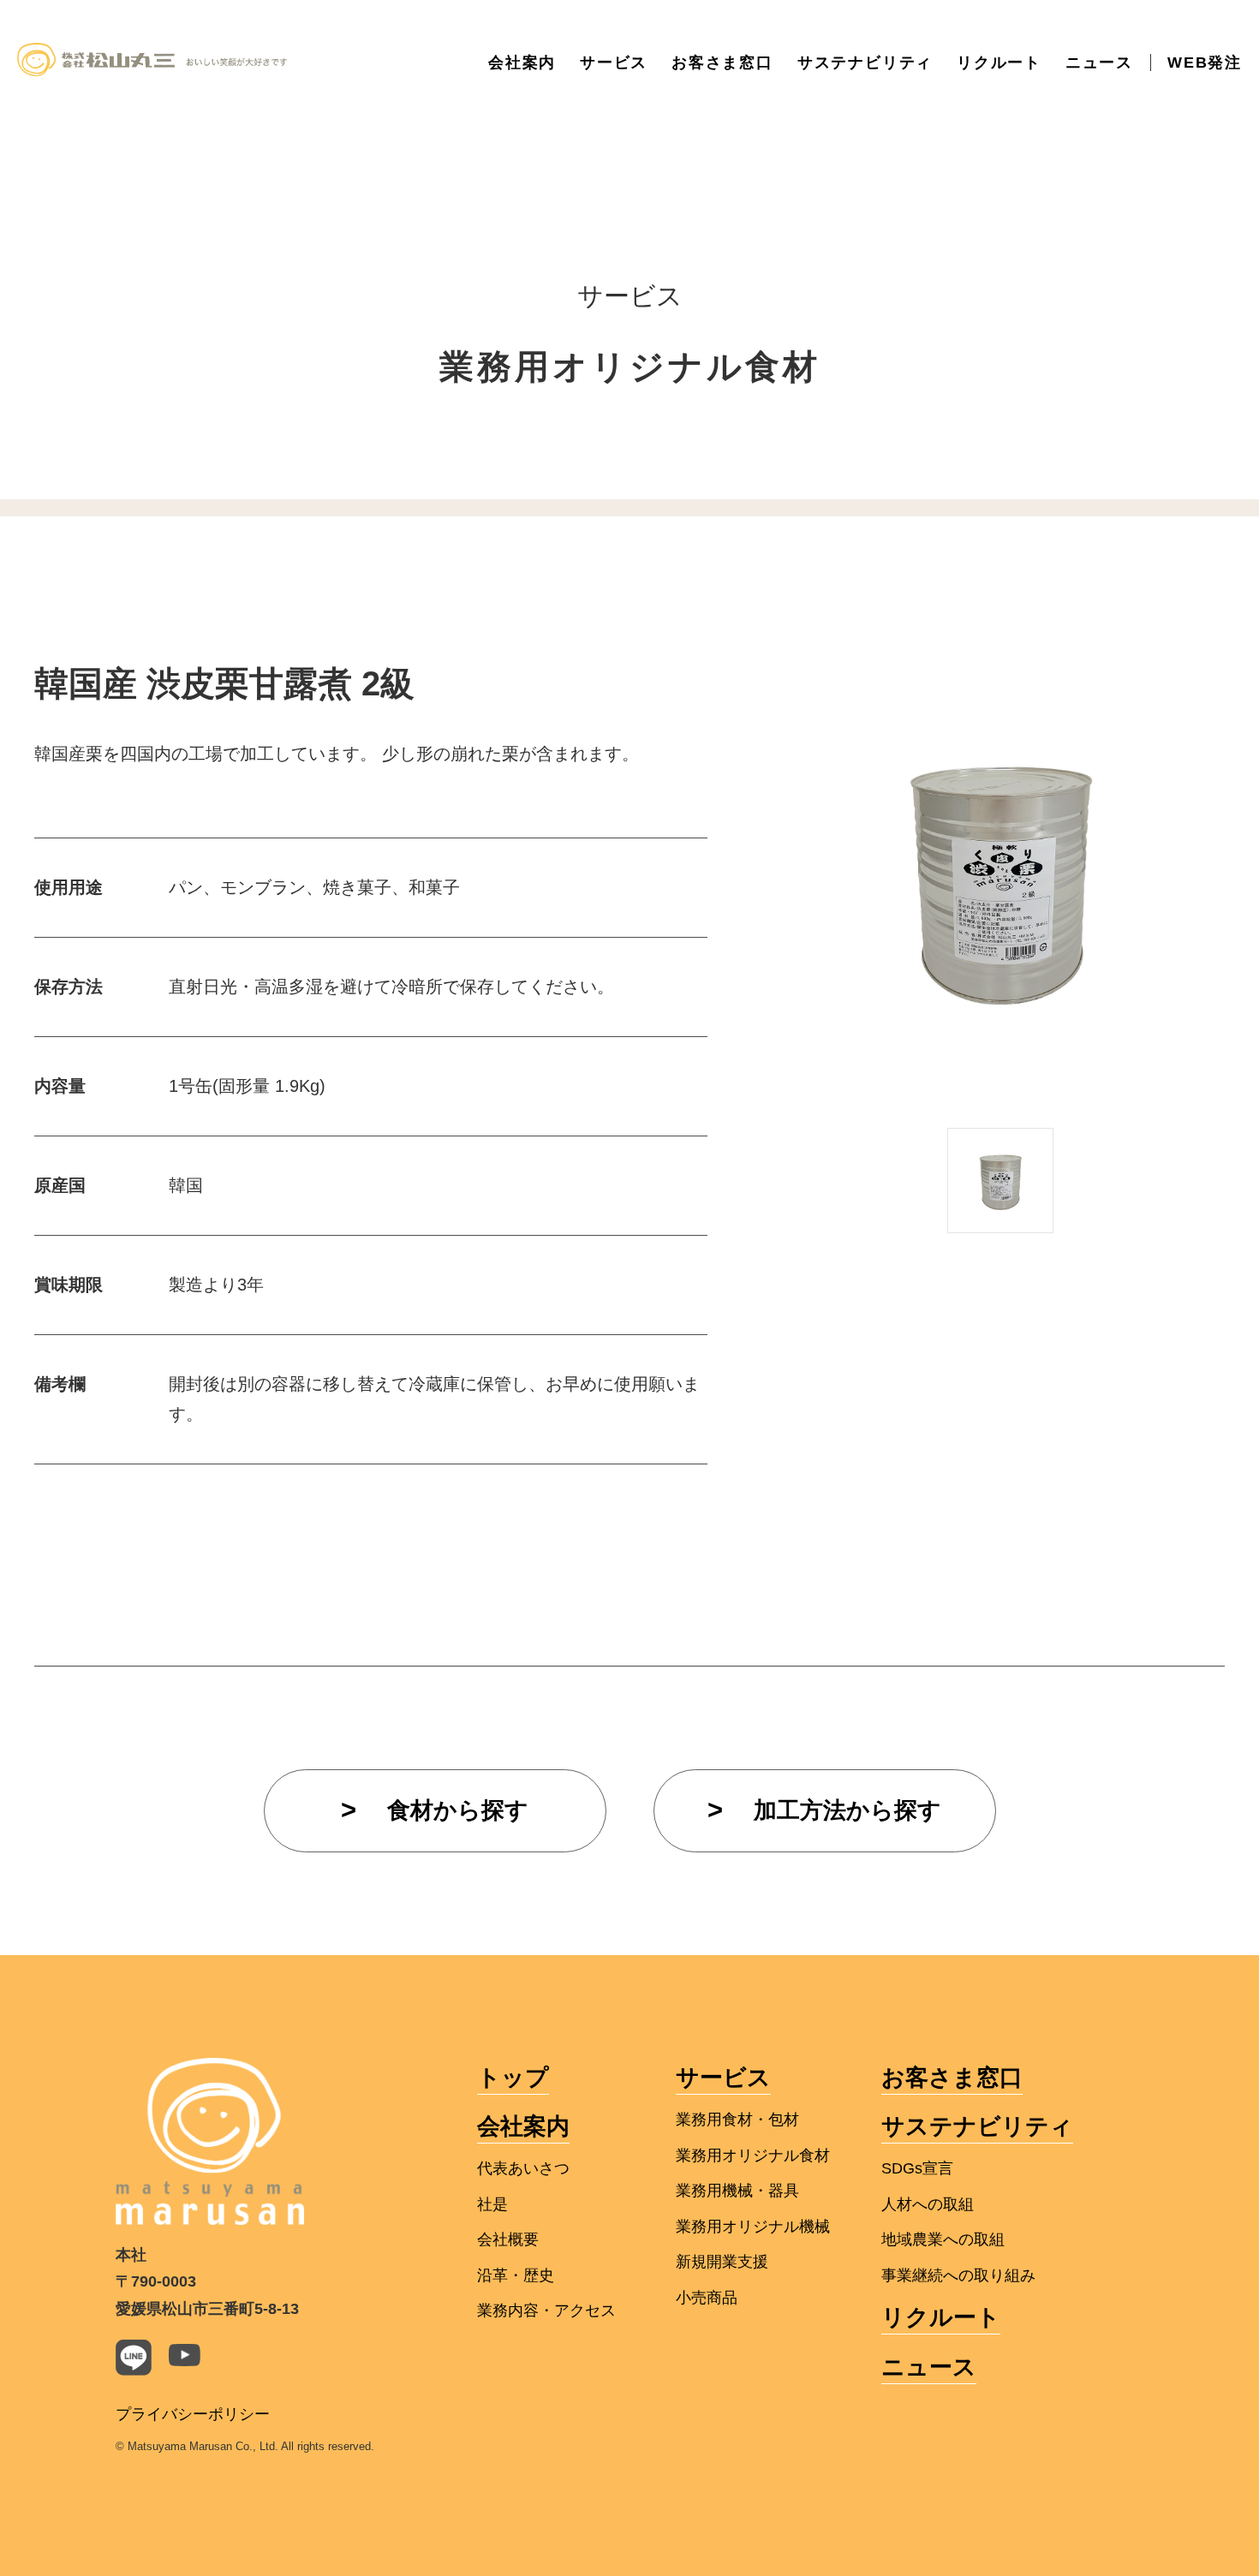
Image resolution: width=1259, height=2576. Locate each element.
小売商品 (707, 2298)
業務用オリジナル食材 (753, 2156)
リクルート (999, 63)
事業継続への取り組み (958, 2275)
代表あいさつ (523, 2168)
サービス (614, 63)
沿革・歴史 (516, 2275)
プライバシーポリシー (193, 2414)
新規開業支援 (722, 2262)
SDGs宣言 (917, 2168)
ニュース (1099, 63)
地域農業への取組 (943, 2239)
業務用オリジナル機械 (753, 2227)
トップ (513, 2078)
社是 (492, 2204)
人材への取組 (928, 2204)
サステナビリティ (865, 63)
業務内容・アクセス (546, 2311)
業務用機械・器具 (737, 2191)
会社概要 (508, 2239)
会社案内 (522, 63)
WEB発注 (1205, 63)
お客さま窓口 (722, 63)
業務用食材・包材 (737, 2120)
